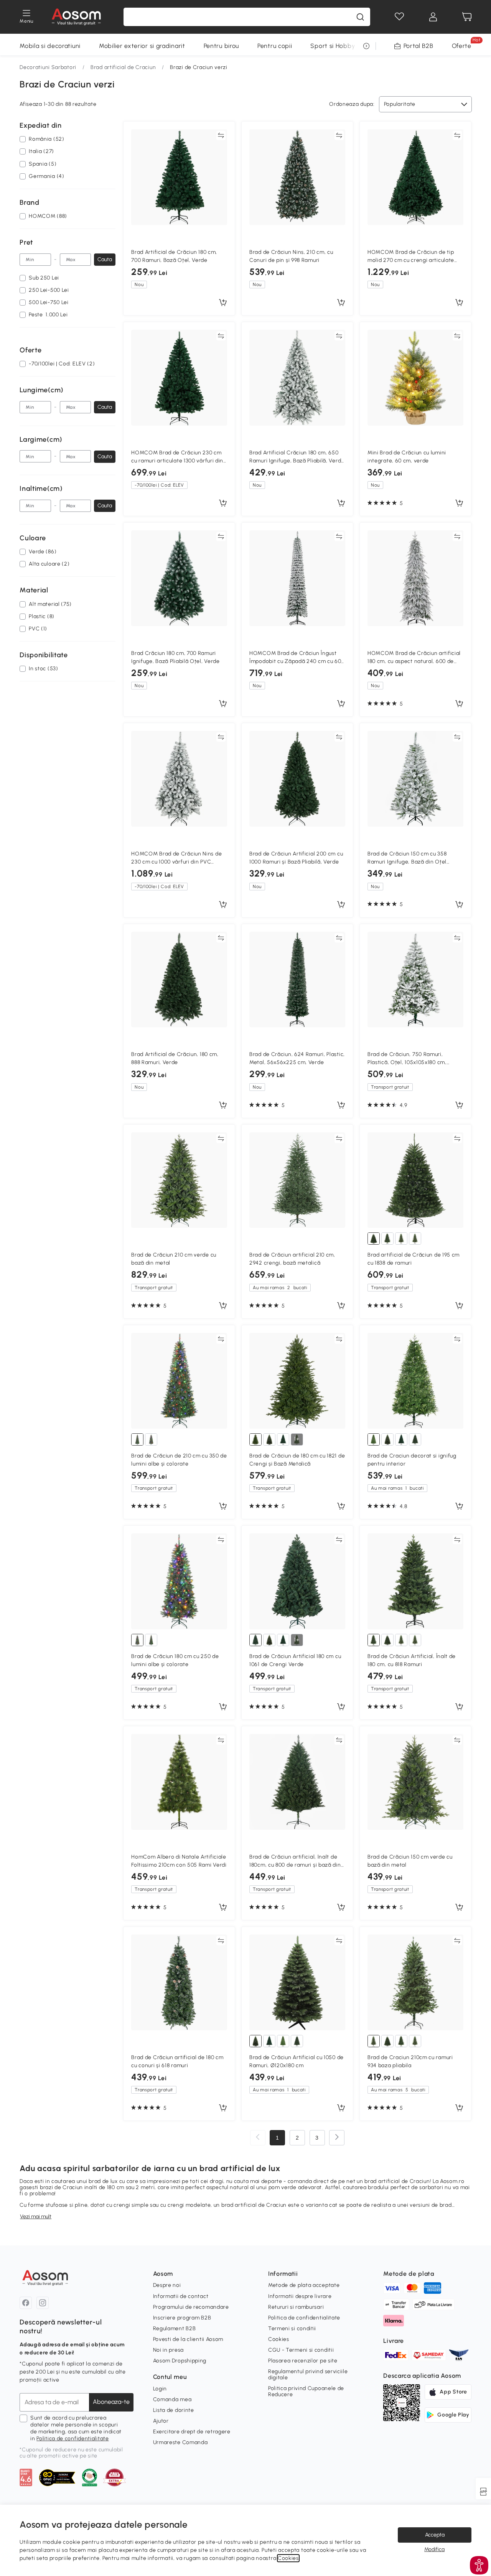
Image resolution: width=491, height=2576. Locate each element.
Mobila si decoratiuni (50, 46)
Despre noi (167, 2285)
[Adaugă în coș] (223, 303)
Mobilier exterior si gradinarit (142, 46)
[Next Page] (337, 2138)
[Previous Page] (258, 2138)
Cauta (105, 259)
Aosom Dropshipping (180, 2361)
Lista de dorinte (174, 2410)
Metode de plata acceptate (304, 2285)
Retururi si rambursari (296, 2307)
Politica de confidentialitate (72, 2439)
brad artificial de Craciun (254, 2205)
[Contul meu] (433, 17)
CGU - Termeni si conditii (301, 2350)
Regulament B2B (175, 2328)
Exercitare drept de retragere (192, 2432)
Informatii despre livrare (300, 2296)
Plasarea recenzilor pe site (303, 2361)
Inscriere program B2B (182, 2318)
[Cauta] (360, 17)
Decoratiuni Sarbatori (48, 67)
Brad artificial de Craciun (123, 67)
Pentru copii (275, 46)
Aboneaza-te (111, 2402)
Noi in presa (168, 2350)
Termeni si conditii (292, 2328)
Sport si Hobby (333, 46)
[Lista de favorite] (399, 17)
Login (160, 2389)
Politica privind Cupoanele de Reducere (306, 2391)
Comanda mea (172, 2399)
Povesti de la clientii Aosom (188, 2339)
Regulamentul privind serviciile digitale (308, 2374)
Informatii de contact (181, 2296)
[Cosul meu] (467, 17)
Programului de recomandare (191, 2307)
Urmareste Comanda (180, 2442)
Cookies (279, 2339)
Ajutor (161, 2421)
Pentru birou (221, 46)
